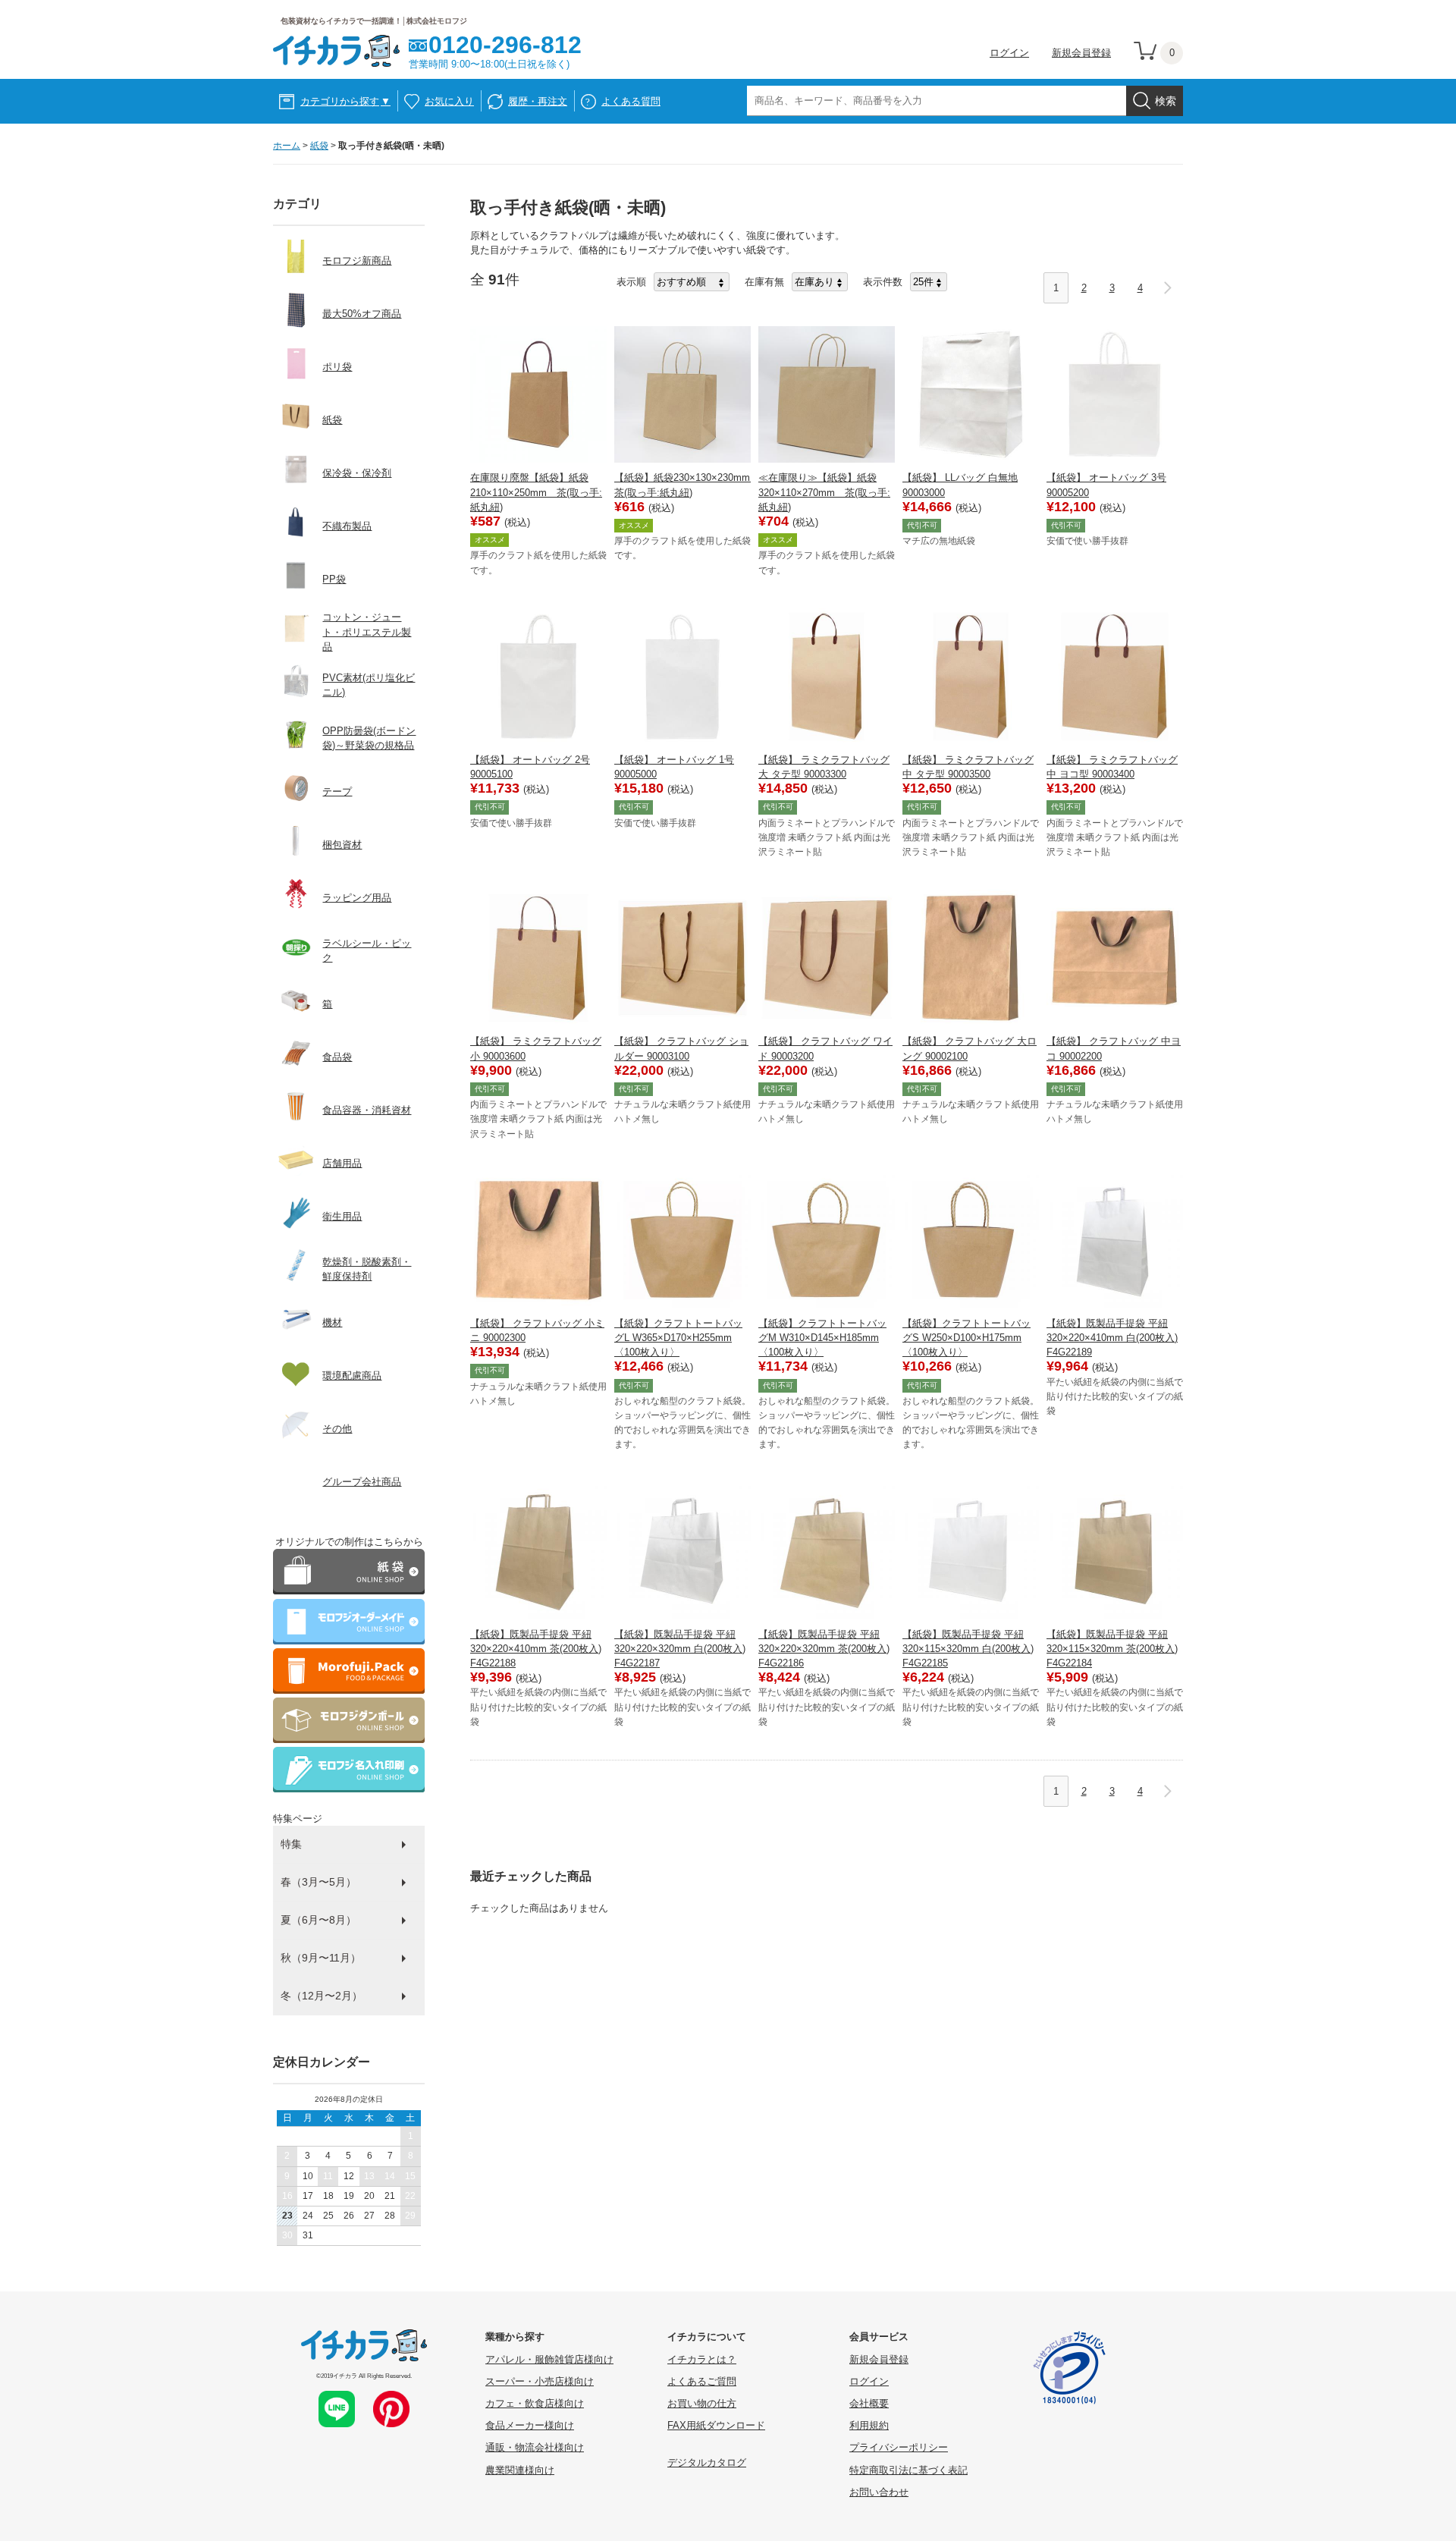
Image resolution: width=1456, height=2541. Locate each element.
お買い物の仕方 (702, 2403)
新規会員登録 (1081, 53)
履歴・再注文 (538, 101)
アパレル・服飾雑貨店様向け (549, 2359)
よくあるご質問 (702, 2381)
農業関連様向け (520, 2470)
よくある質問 (631, 101)
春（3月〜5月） (318, 1882)
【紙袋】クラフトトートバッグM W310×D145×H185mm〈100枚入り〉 (822, 1338)
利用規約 (869, 2425)
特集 (291, 1844)
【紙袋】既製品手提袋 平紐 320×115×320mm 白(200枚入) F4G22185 (968, 1649)
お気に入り (449, 101)
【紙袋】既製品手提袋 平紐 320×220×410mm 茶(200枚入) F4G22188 (536, 1649)
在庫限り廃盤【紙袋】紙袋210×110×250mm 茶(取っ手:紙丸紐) (536, 492)
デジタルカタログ (707, 2462)
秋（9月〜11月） (321, 1958)
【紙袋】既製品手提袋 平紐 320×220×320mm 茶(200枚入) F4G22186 (824, 1649)
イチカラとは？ (702, 2359)
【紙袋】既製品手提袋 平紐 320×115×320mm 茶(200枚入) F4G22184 (1112, 1649)
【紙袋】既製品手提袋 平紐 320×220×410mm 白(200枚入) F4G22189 (1112, 1338)
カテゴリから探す (345, 101)
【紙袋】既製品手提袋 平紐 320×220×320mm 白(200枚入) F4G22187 (680, 1649)
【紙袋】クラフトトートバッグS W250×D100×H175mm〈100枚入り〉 (966, 1338)
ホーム (287, 146)
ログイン (1009, 53)
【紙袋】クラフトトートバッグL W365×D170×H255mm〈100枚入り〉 (678, 1338)
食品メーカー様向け (530, 2425)
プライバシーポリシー (899, 2447)
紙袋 (319, 146)
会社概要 (869, 2403)
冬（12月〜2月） (322, 1996)
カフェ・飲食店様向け (535, 2403)
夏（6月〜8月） (318, 1920)
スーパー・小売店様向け (540, 2381)
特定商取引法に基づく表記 (908, 2470)
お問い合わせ (879, 2492)
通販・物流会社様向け (535, 2447)
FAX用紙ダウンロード (716, 2425)
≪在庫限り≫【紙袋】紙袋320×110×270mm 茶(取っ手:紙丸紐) (824, 492)
